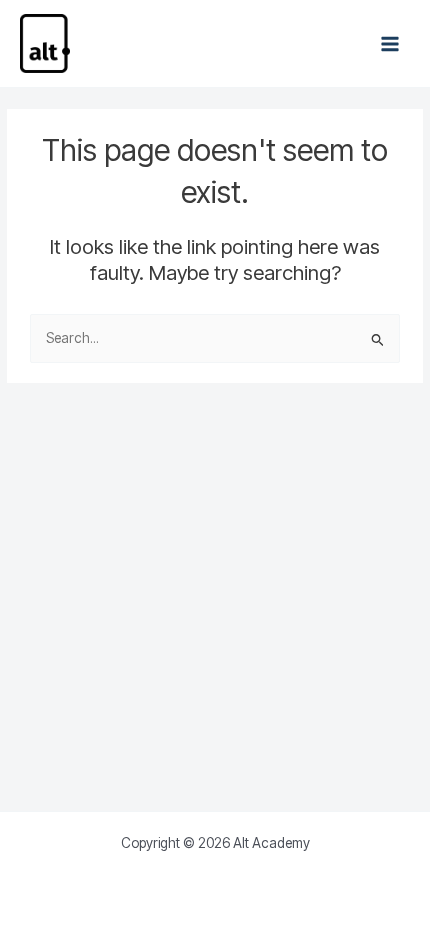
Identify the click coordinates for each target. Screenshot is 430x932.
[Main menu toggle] (390, 43)
